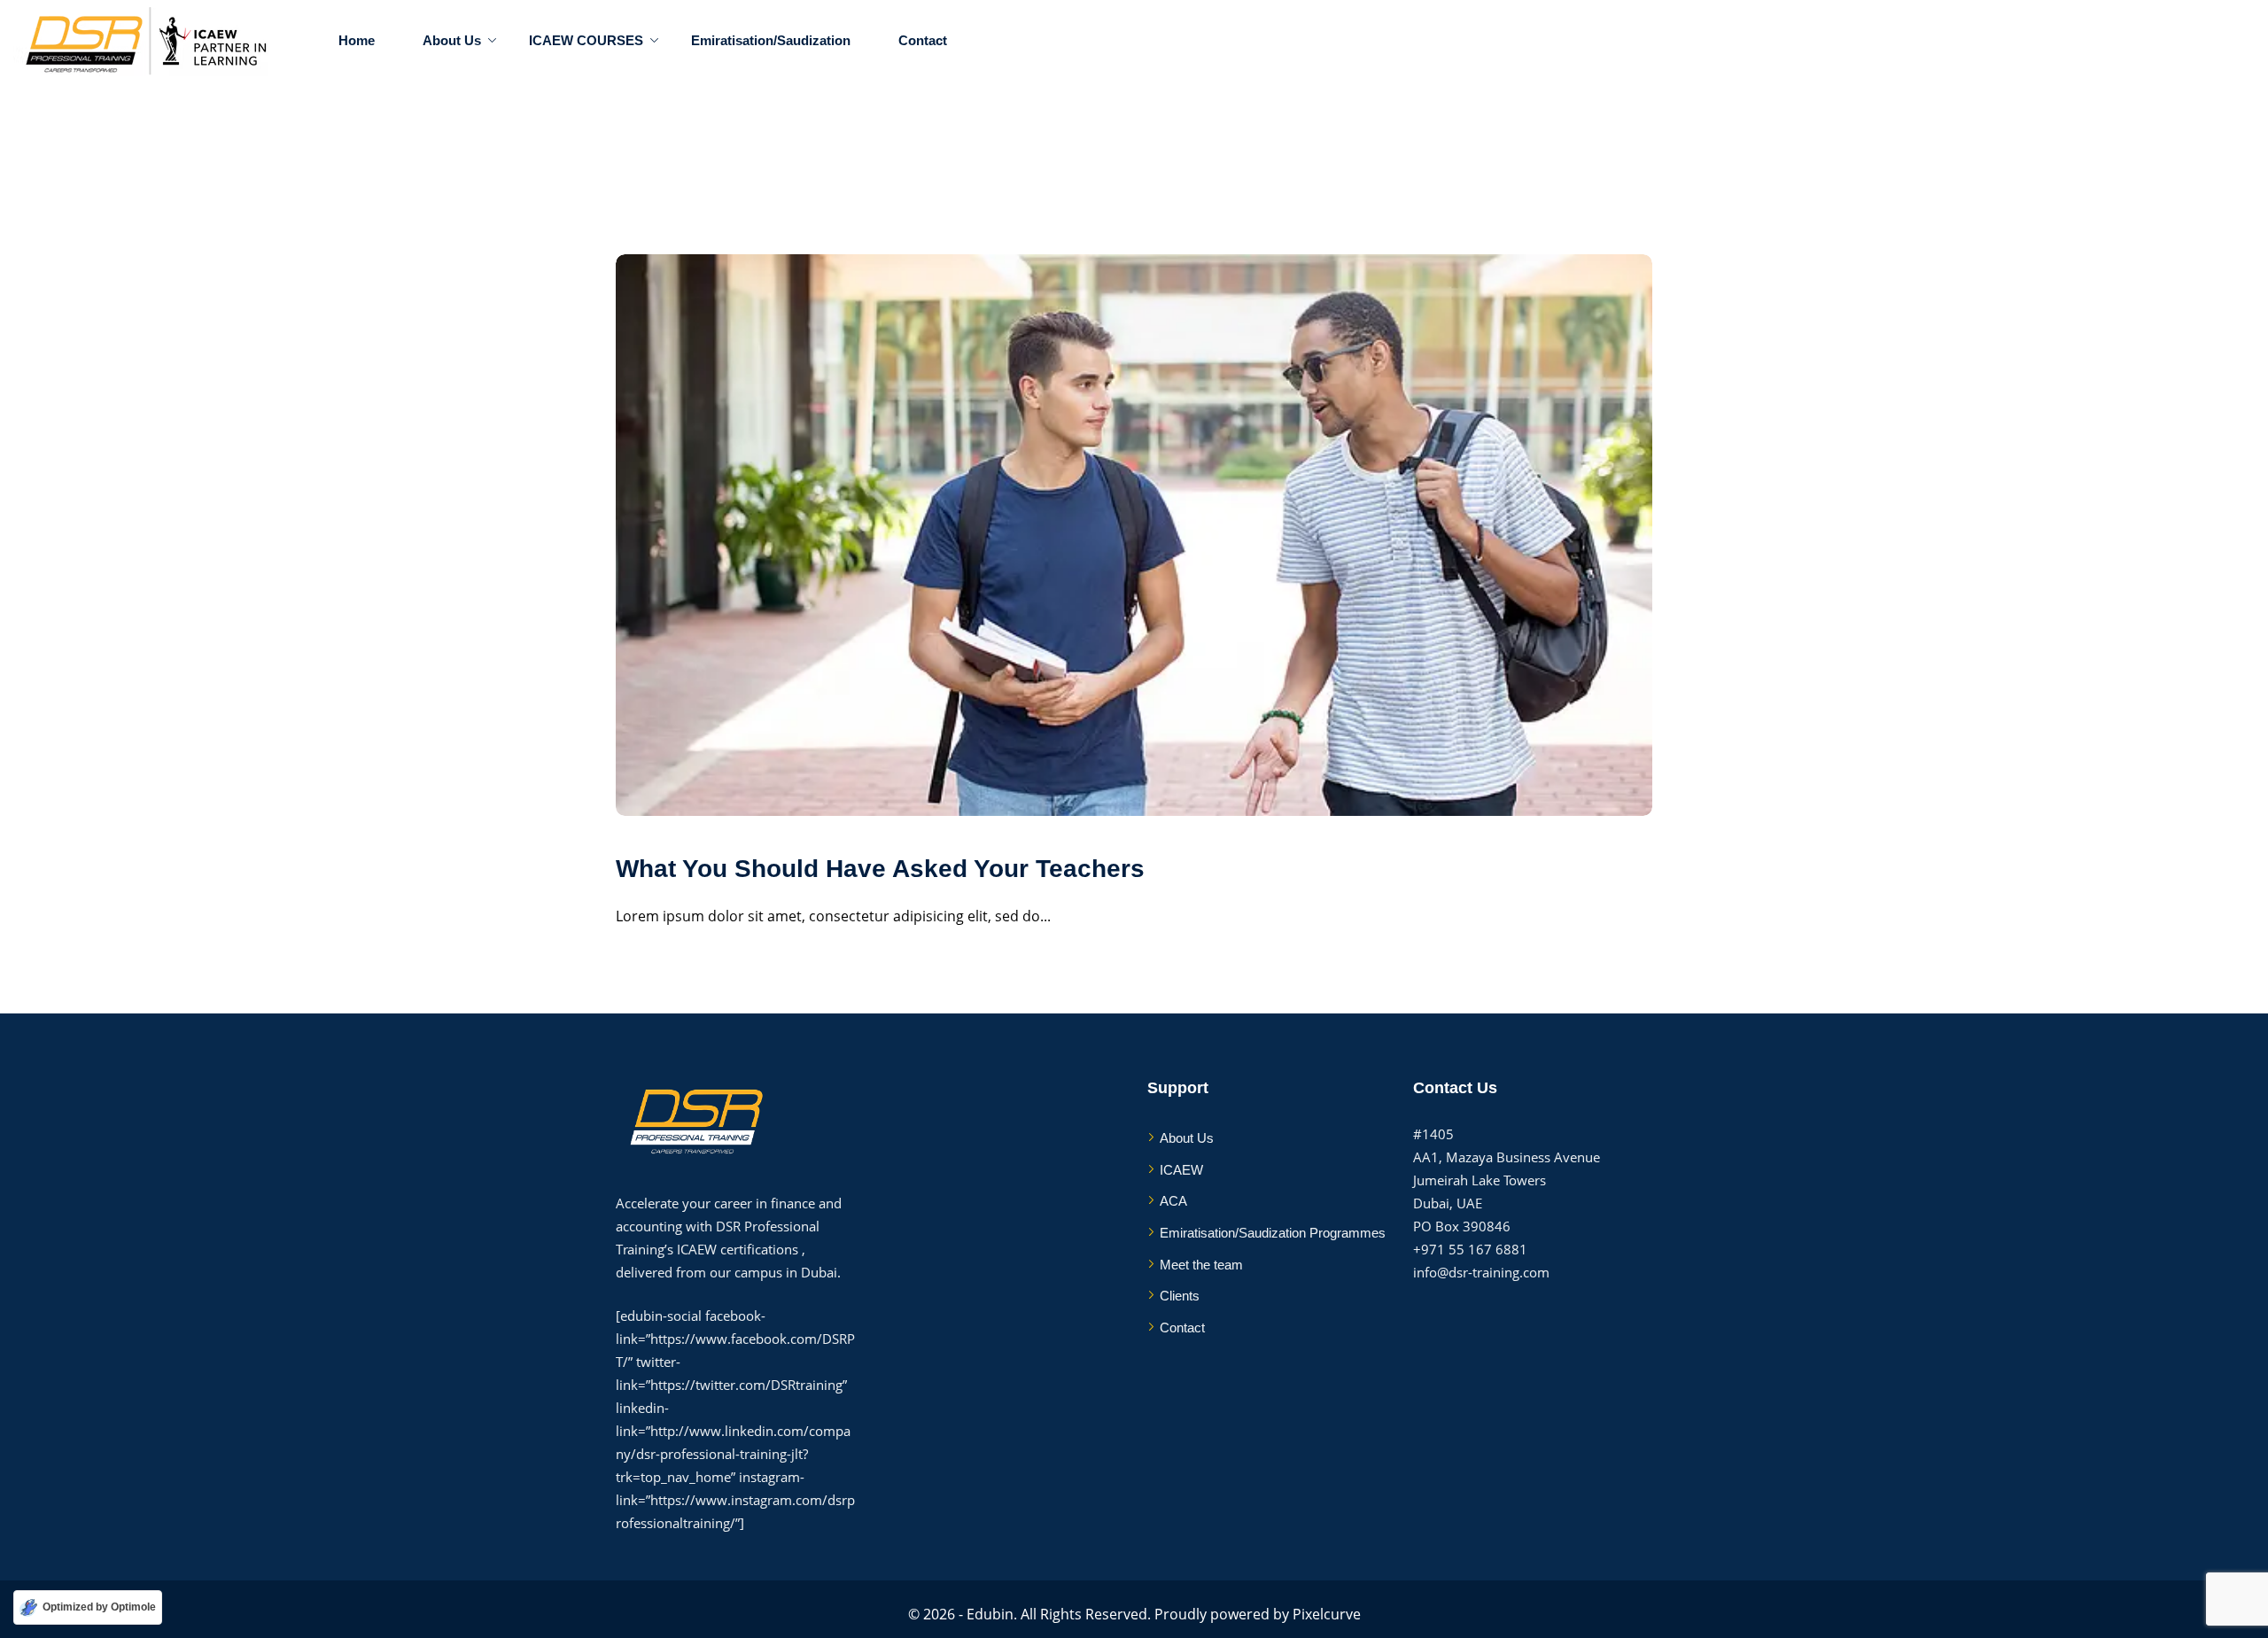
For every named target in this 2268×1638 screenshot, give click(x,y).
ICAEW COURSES (586, 40)
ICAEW (1181, 1170)
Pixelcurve (1327, 1614)
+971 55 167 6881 (1470, 1249)
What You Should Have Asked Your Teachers (880, 869)
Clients (1180, 1296)
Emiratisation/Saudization (771, 40)
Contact (923, 40)
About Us (452, 40)
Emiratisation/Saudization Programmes (1273, 1233)
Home (357, 40)
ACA (1173, 1201)
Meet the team (1201, 1265)
